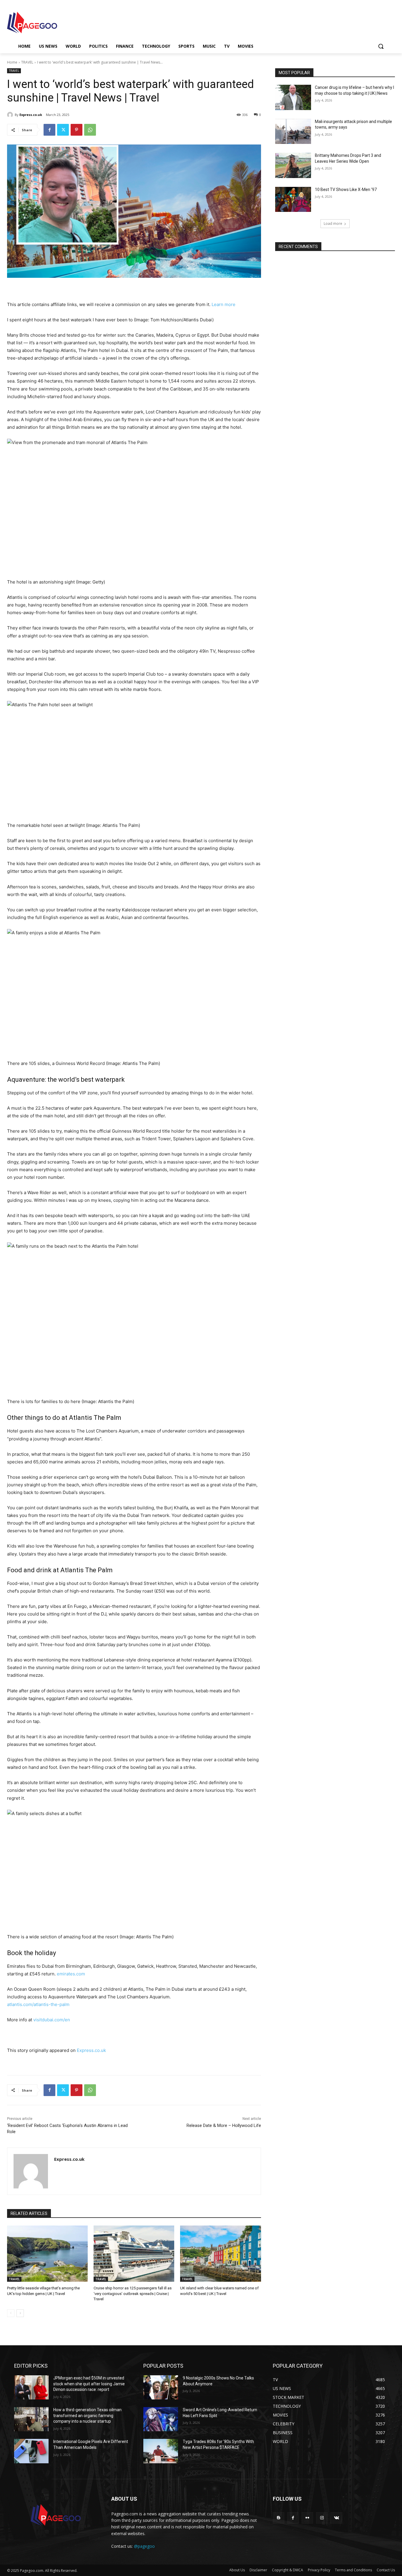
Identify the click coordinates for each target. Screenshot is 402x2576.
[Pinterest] (77, 130)
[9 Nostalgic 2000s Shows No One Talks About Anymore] (161, 2387)
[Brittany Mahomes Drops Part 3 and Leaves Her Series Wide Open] (293, 165)
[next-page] (20, 2313)
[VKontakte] (336, 2518)
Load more (333, 223)
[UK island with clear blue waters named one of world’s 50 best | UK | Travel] (220, 2254)
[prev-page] (11, 2313)
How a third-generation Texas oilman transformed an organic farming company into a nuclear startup (87, 2415)
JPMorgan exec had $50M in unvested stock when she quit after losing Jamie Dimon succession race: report (89, 2384)
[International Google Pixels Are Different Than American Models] (31, 2451)
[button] (381, 46)
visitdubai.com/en (52, 2020)
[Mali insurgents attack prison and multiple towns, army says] (293, 132)
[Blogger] (279, 2518)
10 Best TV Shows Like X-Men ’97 (346, 190)
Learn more (224, 304)
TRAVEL (27, 62)
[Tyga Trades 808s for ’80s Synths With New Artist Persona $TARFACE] (161, 2451)
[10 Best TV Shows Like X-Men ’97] (293, 200)
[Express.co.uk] (11, 115)
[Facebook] (49, 130)
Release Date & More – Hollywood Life (224, 2125)
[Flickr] (307, 2518)
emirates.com (71, 1974)
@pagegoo (144, 2546)
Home (12, 62)
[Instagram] (322, 2518)
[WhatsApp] (90, 130)
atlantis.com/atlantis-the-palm (38, 2004)
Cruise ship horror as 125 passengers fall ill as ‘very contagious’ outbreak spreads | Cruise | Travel (133, 2293)
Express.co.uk (31, 115)
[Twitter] (63, 130)
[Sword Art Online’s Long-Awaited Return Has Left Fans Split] (161, 2419)
